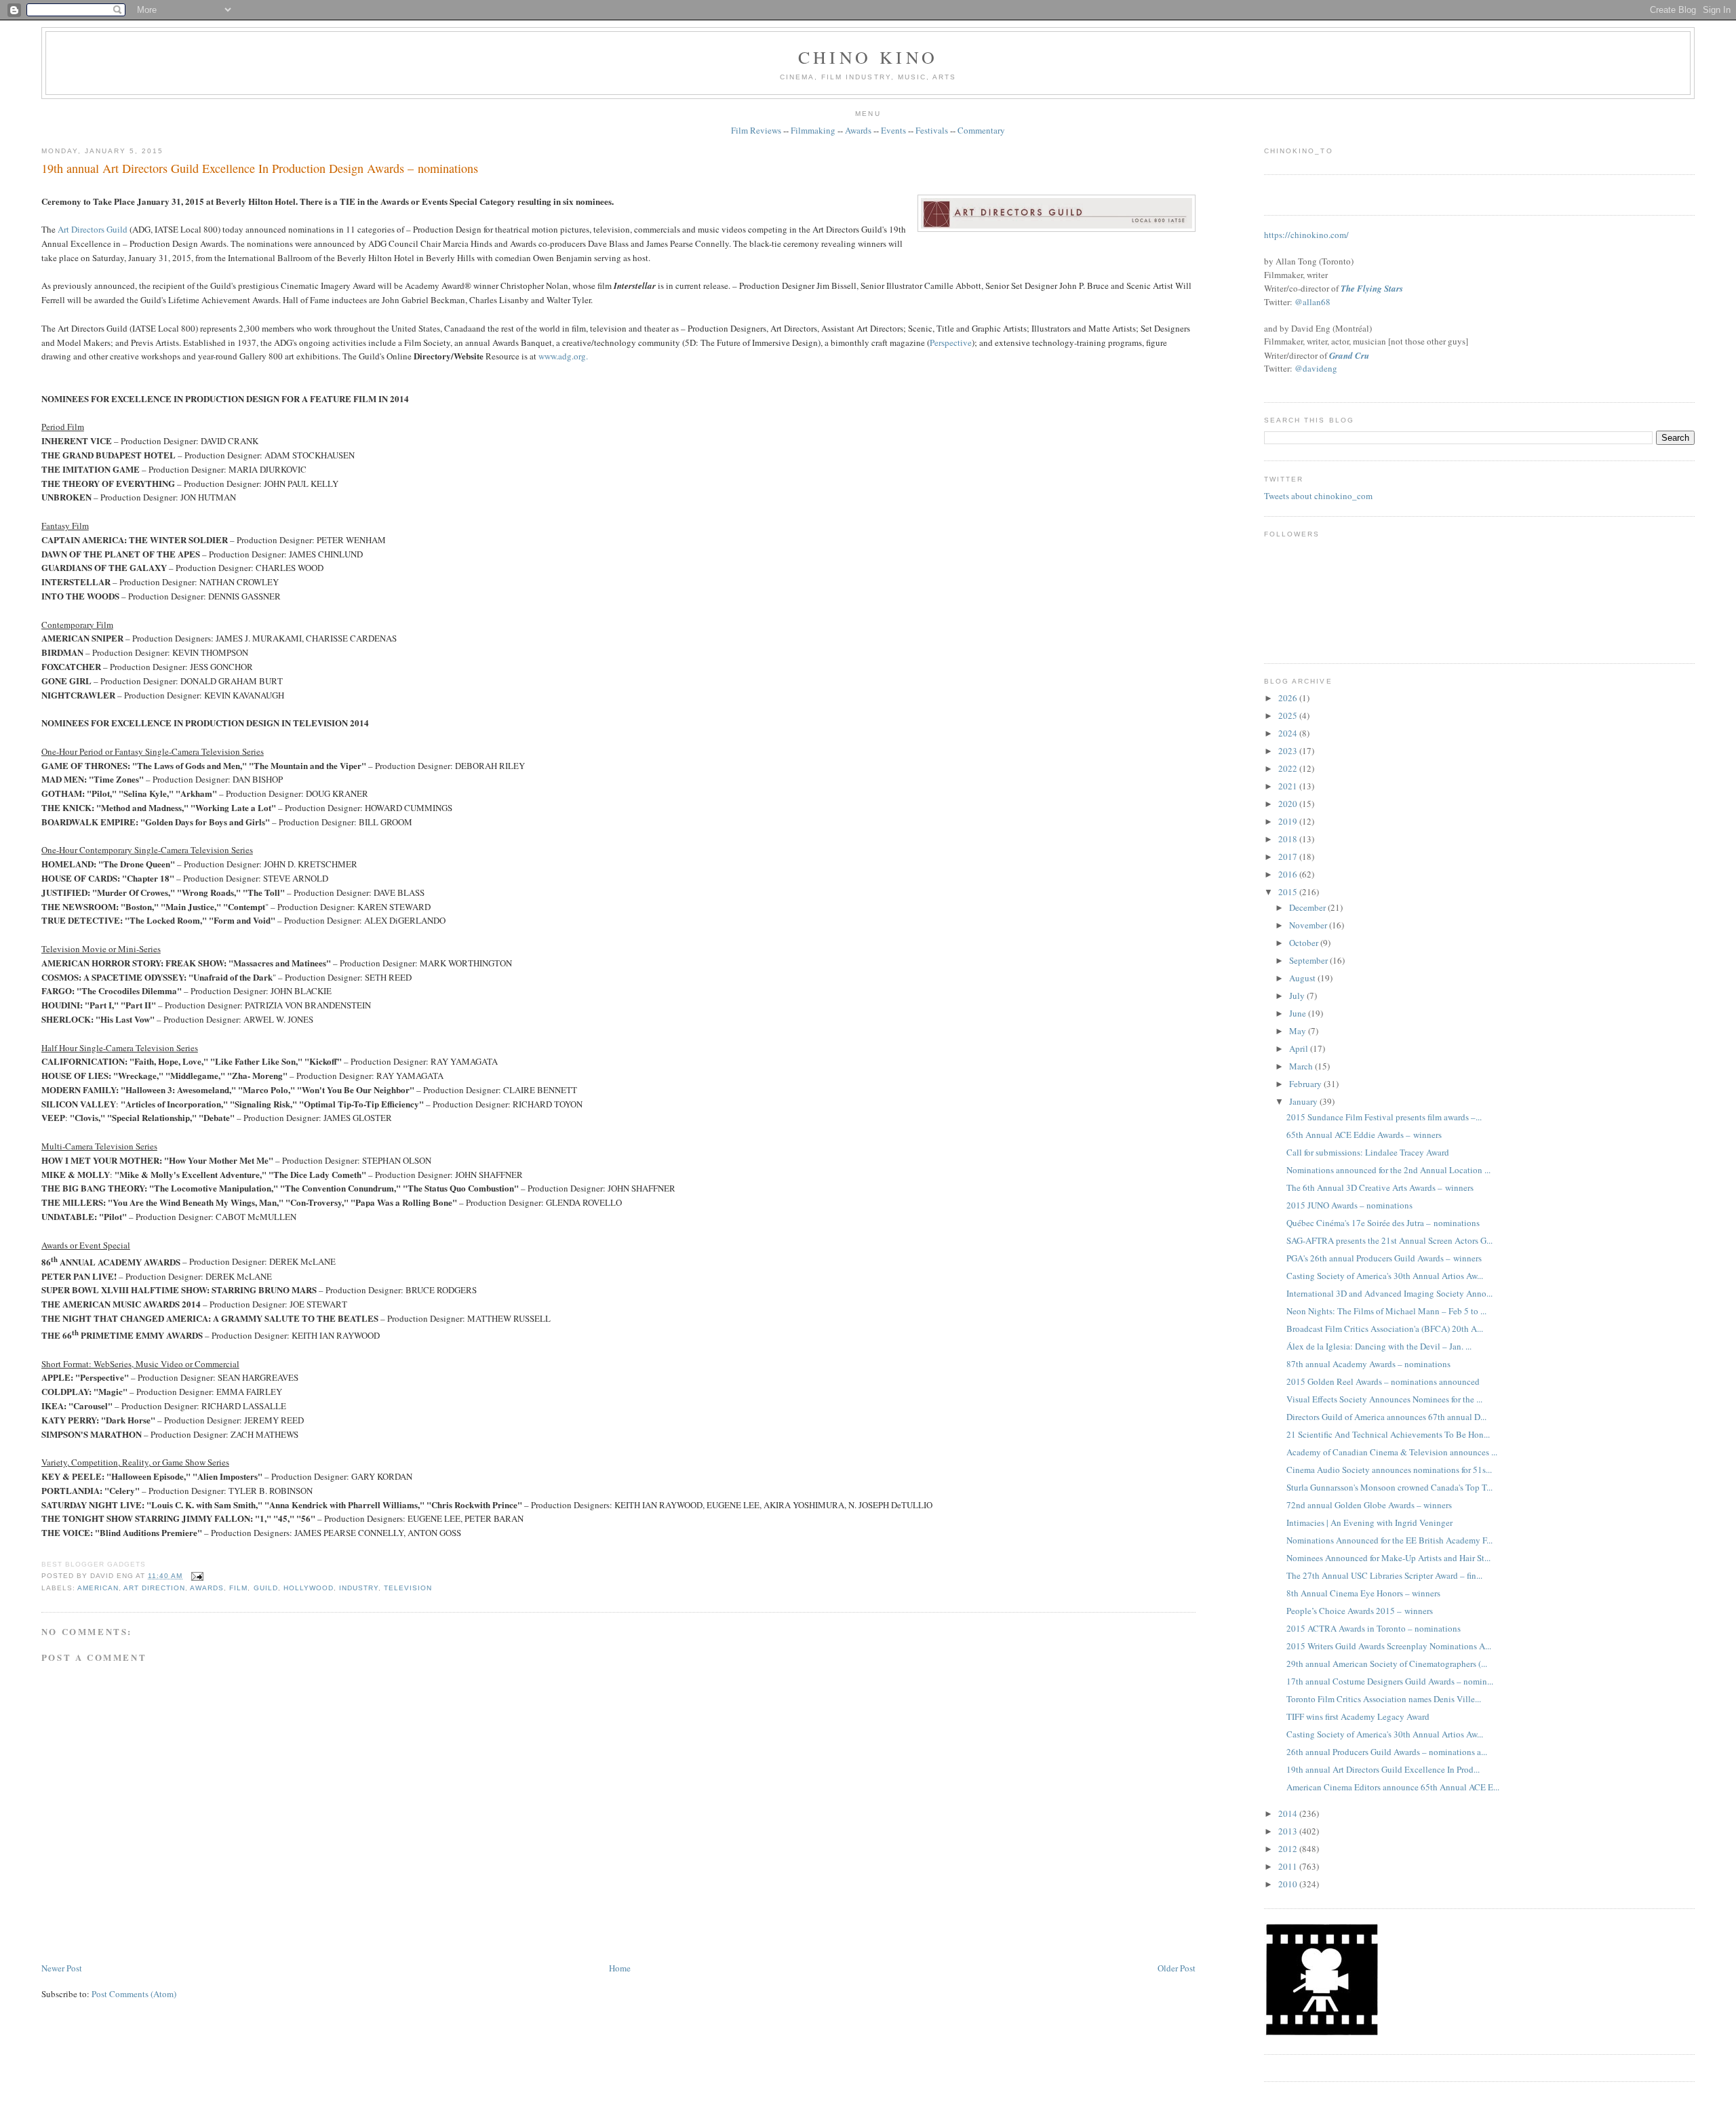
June (1299, 1013)
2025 (1289, 715)
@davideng (1316, 368)
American (98, 1588)
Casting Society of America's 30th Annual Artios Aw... (1385, 1276)
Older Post (1177, 1968)
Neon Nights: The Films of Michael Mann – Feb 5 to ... (1386, 1311)
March (1302, 1066)
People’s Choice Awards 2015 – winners (1360, 1611)
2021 (1289, 786)
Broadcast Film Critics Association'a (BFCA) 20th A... (1385, 1329)
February (1306, 1084)
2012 (1289, 1849)
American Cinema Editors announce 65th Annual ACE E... (1393, 1787)
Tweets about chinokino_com (1318, 496)
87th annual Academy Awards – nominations (1368, 1364)
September (1309, 960)
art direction (154, 1588)
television (408, 1588)
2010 (1289, 1884)
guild (266, 1588)
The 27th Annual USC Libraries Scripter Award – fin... (1384, 1575)
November (1309, 925)
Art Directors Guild (93, 229)
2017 (1289, 857)
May (1299, 1031)
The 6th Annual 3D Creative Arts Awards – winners (1380, 1187)
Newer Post (62, 1968)
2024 (1289, 733)
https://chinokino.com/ (1306, 235)
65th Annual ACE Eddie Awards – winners (1364, 1135)
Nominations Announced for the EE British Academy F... (1389, 1540)
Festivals (932, 130)
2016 (1289, 874)
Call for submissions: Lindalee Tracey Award (1368, 1152)
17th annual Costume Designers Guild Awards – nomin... (1390, 1681)
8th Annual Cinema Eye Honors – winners (1363, 1593)
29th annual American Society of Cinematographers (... (1387, 1664)
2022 (1289, 768)
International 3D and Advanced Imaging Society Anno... (1389, 1293)
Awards (858, 130)
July (1298, 996)
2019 (1289, 821)
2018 (1289, 839)
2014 (1289, 1813)
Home (620, 1968)
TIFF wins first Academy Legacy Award (1358, 1716)
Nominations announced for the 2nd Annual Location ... (1388, 1170)
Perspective (951, 342)
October (1305, 943)
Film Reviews (756, 130)
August (1303, 978)
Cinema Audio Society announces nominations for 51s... (1389, 1470)
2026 (1289, 698)
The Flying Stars (1372, 288)
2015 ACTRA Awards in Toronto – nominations (1374, 1628)
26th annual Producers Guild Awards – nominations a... (1387, 1752)
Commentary (981, 130)
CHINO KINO (868, 57)
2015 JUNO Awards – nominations (1349, 1205)
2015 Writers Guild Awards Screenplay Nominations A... (1389, 1646)
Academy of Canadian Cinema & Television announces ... (1392, 1452)
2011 (1289, 1866)
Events (893, 130)
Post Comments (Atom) (134, 1994)
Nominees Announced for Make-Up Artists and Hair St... (1388, 1558)
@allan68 (1313, 302)
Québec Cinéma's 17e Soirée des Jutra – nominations (1383, 1223)
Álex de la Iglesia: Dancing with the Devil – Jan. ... (1379, 1346)
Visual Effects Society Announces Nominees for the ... (1384, 1399)
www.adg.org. (563, 356)
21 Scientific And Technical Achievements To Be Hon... (1388, 1434)
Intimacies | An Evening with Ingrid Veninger (1369, 1522)
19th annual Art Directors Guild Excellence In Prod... (1383, 1769)
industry (359, 1588)
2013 (1289, 1831)
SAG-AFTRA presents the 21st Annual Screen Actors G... (1389, 1240)
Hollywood (309, 1588)
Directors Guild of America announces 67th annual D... (1386, 1417)
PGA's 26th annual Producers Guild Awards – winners (1384, 1258)
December (1308, 907)
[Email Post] (196, 1576)
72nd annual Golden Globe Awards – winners (1369, 1505)
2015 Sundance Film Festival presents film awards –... (1384, 1117)
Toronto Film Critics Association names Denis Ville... (1384, 1699)
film (238, 1588)
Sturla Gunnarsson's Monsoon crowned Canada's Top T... (1389, 1487)
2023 (1289, 751)
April (1300, 1048)
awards (207, 1588)
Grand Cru (1349, 355)
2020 (1289, 804)
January (1304, 1101)
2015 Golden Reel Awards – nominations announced (1383, 1381)
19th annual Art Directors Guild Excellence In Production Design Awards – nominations (260, 168)
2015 (1289, 892)
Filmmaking (813, 130)
